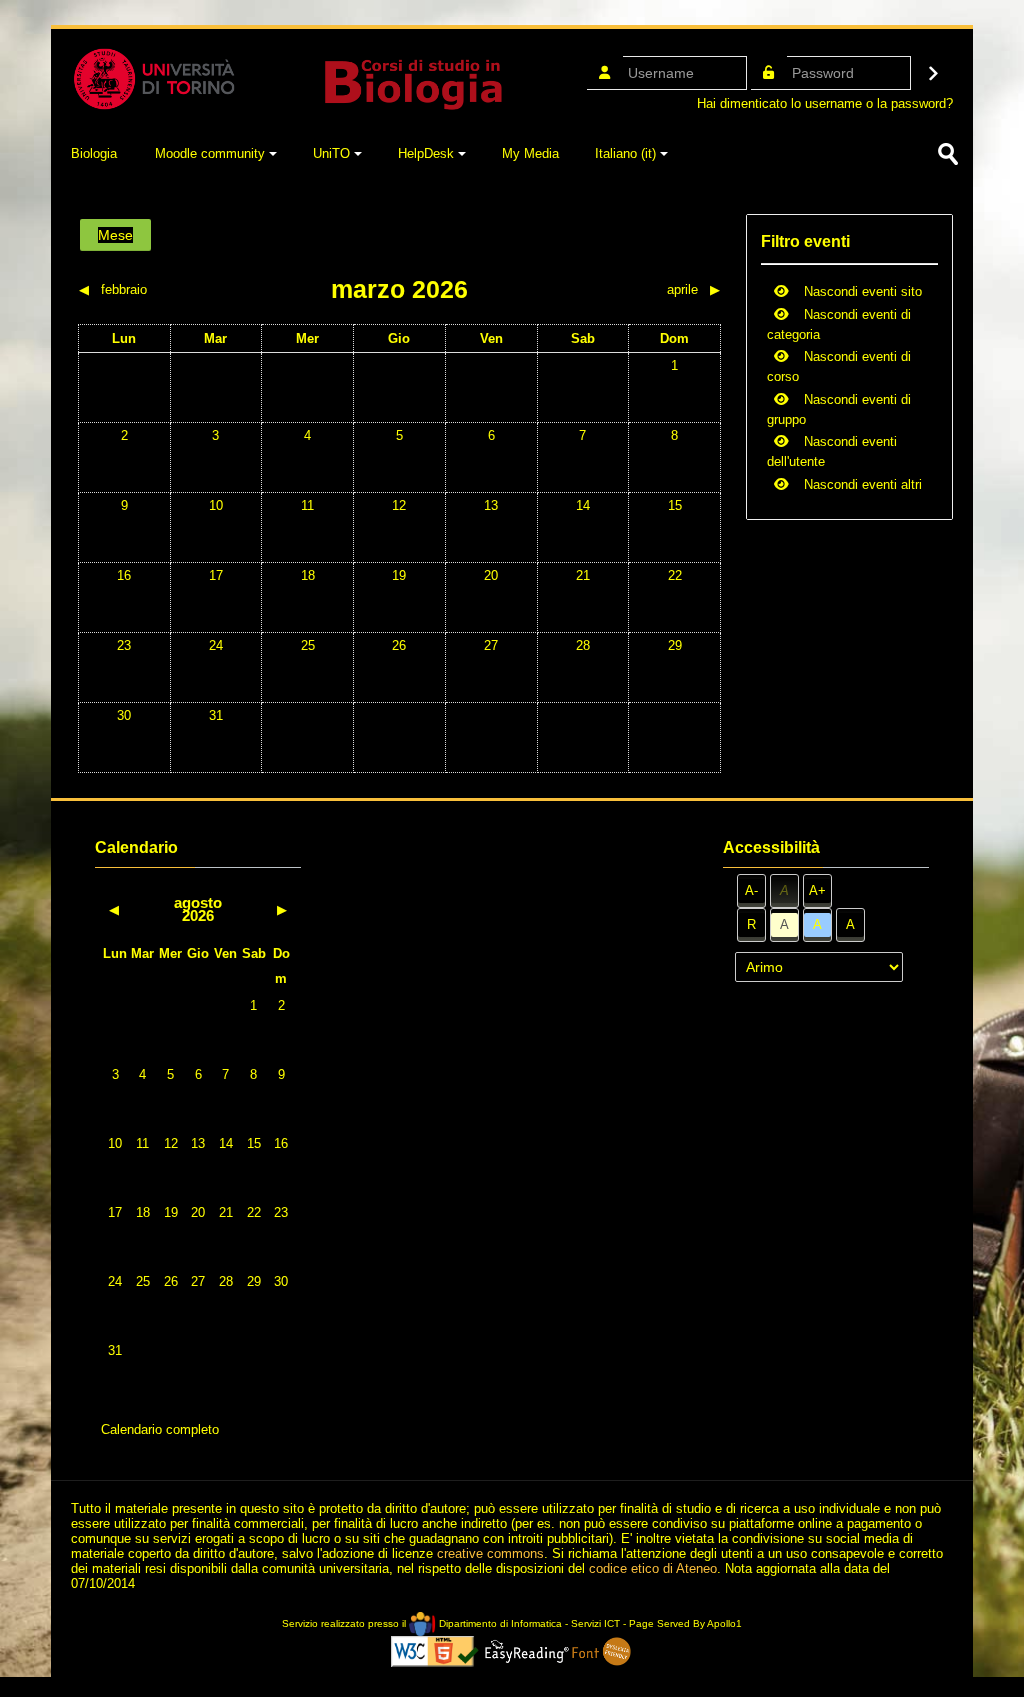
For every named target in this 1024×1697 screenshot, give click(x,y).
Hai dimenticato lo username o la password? (825, 104)
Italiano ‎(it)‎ (625, 153)
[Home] (286, 77)
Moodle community (210, 153)
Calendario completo (160, 1429)
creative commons (490, 1553)
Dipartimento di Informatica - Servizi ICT (527, 1623)
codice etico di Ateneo (653, 1568)
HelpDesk (426, 153)
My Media (530, 153)
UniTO (331, 153)
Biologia (94, 153)
